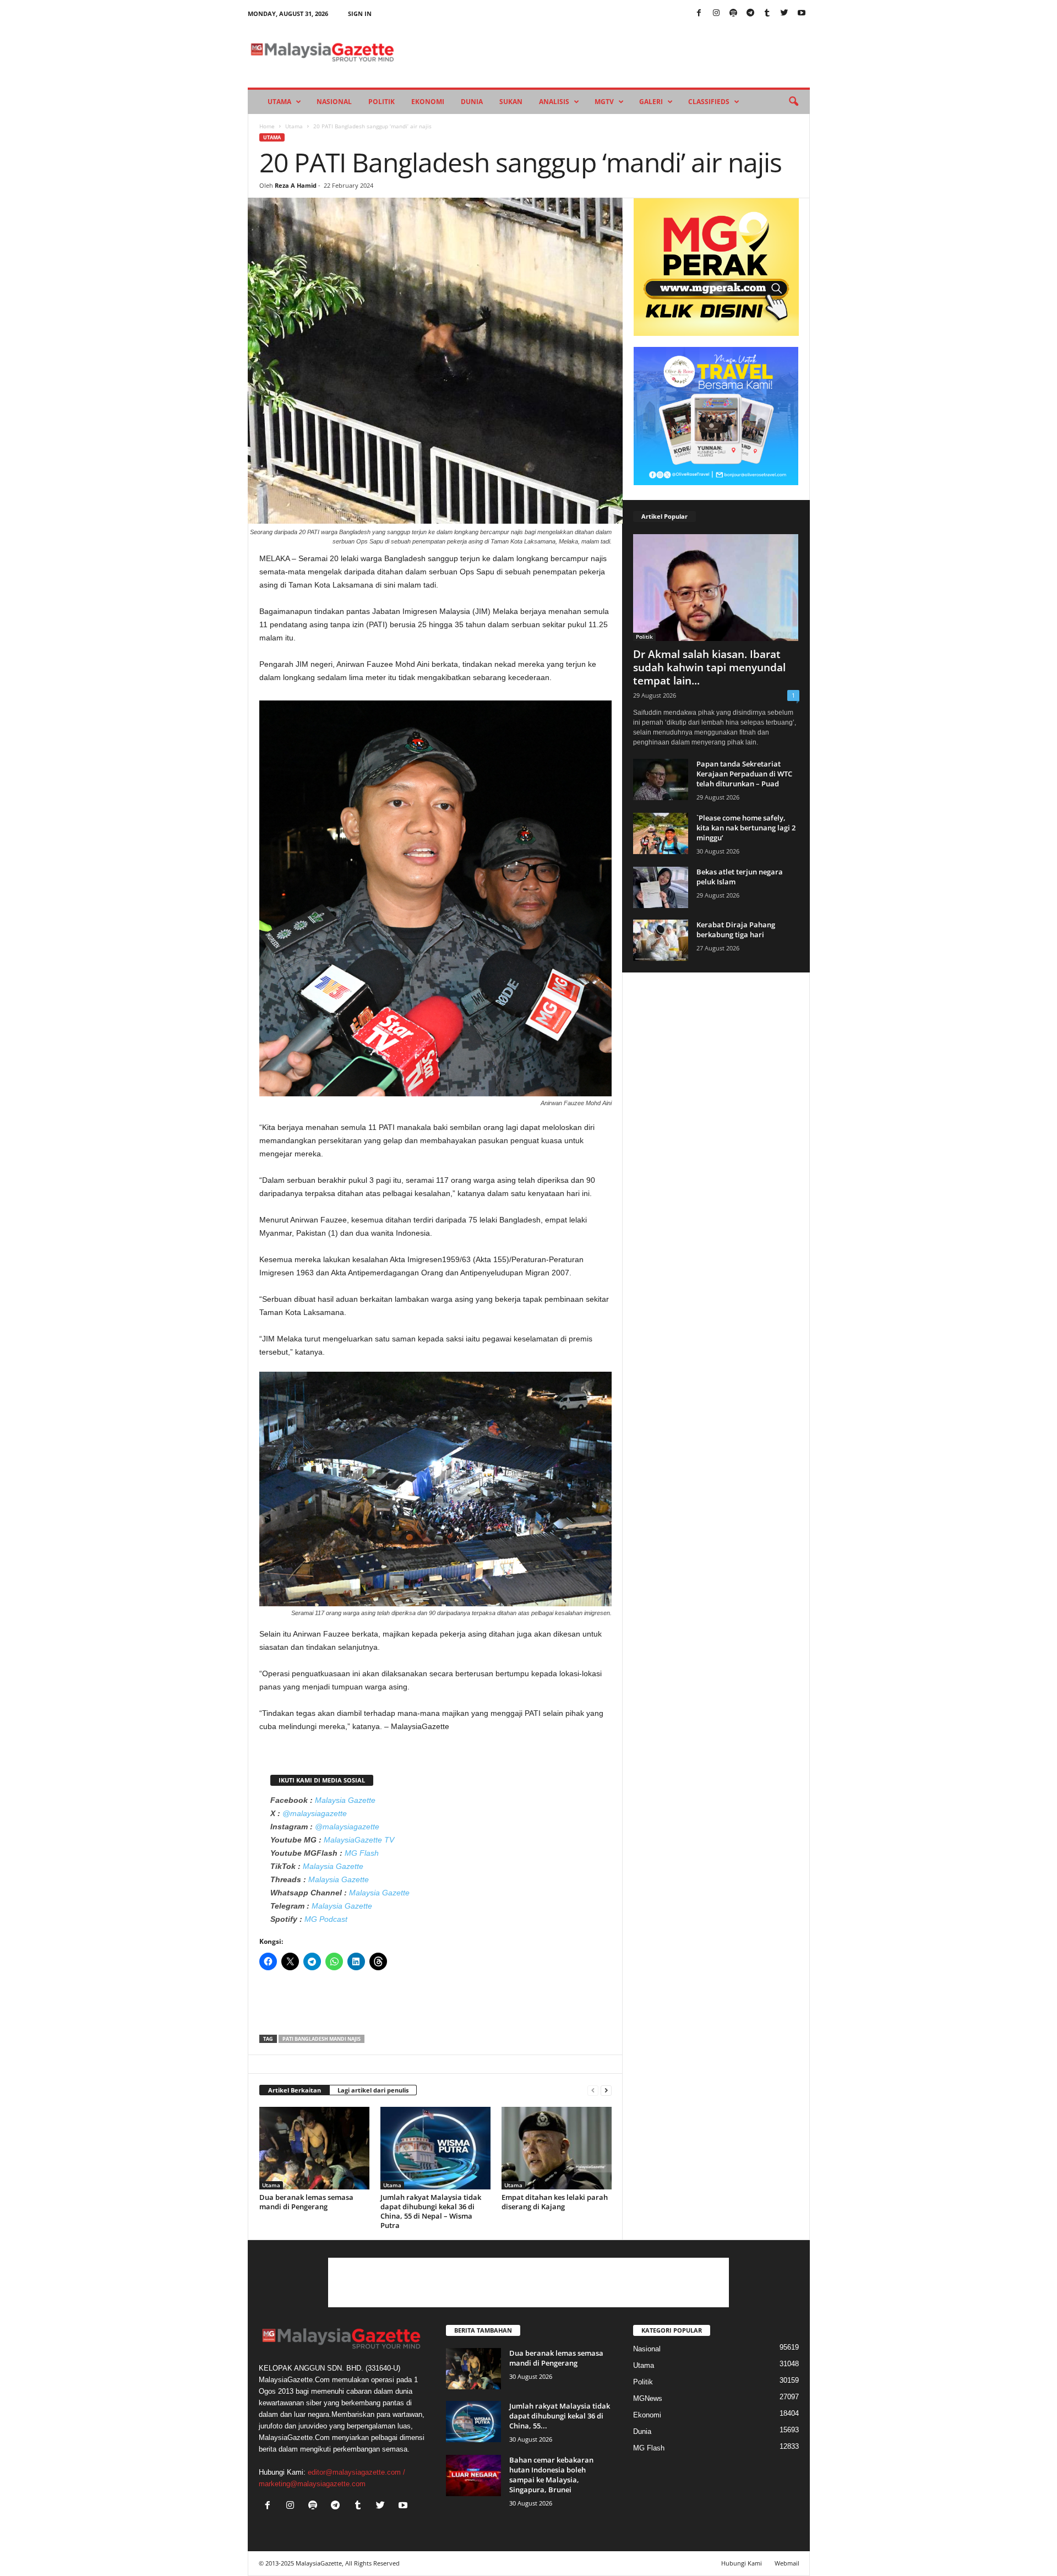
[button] (793, 102)
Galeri (651, 102)
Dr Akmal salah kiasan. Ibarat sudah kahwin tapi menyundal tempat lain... (709, 667)
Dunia (472, 102)
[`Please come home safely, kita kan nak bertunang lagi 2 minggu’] (661, 833)
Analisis (554, 102)
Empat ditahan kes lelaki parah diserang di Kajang (555, 2202)
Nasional (334, 102)
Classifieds (709, 102)
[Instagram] (716, 13)
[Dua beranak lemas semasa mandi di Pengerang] (314, 2148)
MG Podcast (326, 1919)
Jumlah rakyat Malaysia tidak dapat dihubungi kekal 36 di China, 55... (560, 2416)
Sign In (360, 13)
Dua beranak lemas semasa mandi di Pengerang (306, 2202)
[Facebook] (699, 13)
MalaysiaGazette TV (359, 1840)
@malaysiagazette (315, 1813)
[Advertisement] (435, 2006)
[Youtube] (802, 13)
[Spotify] (733, 13)
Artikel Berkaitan (295, 2090)
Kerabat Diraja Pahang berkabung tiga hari (736, 930)
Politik (382, 102)
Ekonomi (428, 102)
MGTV (604, 102)
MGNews (648, 2398)
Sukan (511, 102)
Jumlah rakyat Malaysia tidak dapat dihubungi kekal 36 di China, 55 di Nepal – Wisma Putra (431, 2211)
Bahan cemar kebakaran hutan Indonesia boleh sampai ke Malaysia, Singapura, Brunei (551, 2475)
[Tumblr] (767, 13)
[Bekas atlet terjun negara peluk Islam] (661, 887)
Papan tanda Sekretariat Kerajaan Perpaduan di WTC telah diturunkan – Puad (744, 774)
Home (267, 126)
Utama (279, 102)
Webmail (787, 2563)
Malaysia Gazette (345, 1800)
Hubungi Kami (742, 2563)
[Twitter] (784, 13)
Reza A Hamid (296, 185)
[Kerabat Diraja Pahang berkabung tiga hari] (661, 940)
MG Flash (362, 1853)
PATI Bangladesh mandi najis (322, 2039)
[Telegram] (750, 13)
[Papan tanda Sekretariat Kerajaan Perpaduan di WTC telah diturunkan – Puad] (661, 779)
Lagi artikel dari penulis (373, 2090)
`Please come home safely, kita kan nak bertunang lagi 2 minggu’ (746, 828)
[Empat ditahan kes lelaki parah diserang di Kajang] (557, 2148)
